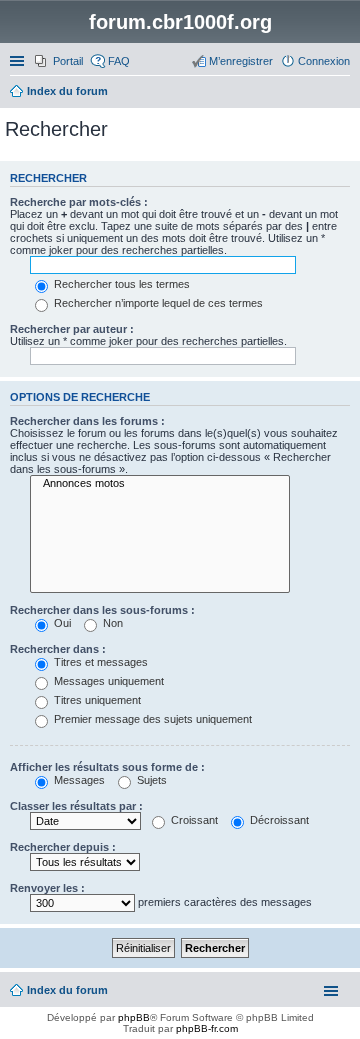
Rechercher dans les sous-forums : (102, 610)
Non (111, 623)
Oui (61, 623)
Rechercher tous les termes (120, 284)
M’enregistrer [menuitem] (241, 61)
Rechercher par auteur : (72, 329)
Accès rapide (19, 61)
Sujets (150, 780)
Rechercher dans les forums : (87, 421)
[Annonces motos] (160, 484)
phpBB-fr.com (207, 1028)
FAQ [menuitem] (119, 61)
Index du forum (67, 990)
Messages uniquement (107, 681)
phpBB (134, 1017)
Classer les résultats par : (76, 806)
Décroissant (278, 820)
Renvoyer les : (47, 888)
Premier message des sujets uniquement (151, 719)
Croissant (193, 820)
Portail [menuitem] (68, 61)
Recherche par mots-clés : (79, 202)
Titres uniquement (96, 700)
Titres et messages (99, 662)
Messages (78, 780)
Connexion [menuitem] (324, 61)
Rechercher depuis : (63, 847)
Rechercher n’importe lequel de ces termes (157, 303)
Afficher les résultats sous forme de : (107, 767)
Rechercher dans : (58, 649)
